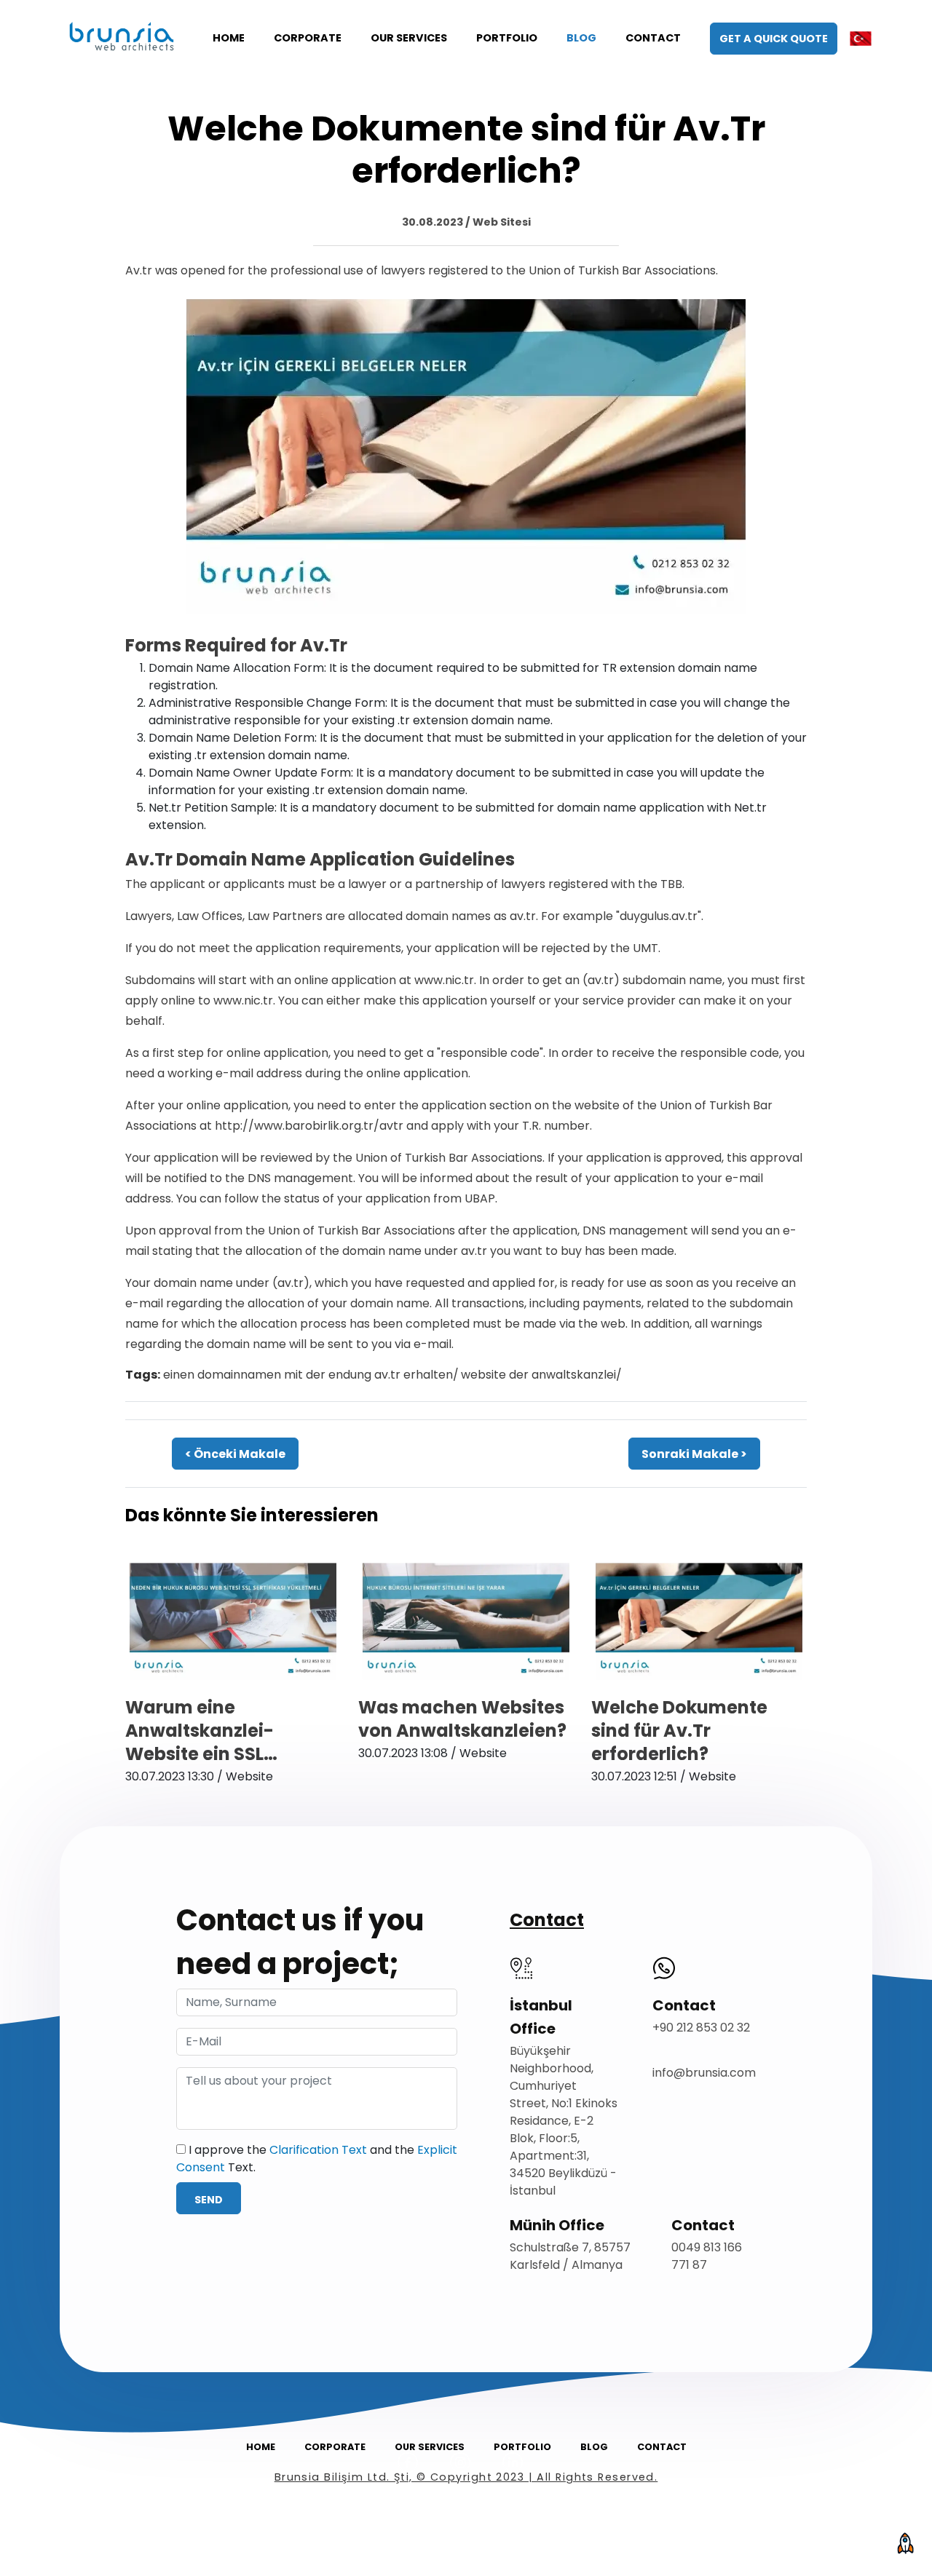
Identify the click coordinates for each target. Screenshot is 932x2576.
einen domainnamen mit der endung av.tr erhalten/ (311, 1375)
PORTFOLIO (507, 38)
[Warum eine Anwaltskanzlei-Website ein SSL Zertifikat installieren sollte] (233, 1621)
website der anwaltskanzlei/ (541, 1375)
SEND (209, 2200)
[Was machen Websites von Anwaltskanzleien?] (466, 1621)
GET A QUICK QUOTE (774, 39)
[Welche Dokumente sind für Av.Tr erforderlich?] (466, 455)
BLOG (581, 38)
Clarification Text (318, 2150)
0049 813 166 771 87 (707, 2256)
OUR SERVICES (409, 38)
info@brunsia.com (704, 2073)
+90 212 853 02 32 (701, 2028)
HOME (229, 38)
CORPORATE (308, 38)
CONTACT (653, 38)
